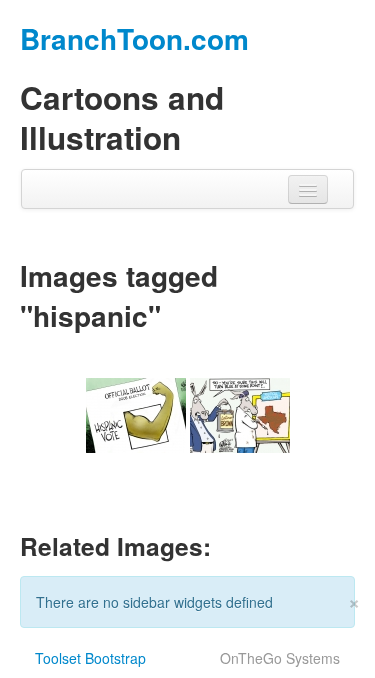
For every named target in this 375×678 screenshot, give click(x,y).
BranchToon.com (134, 38)
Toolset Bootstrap (90, 658)
